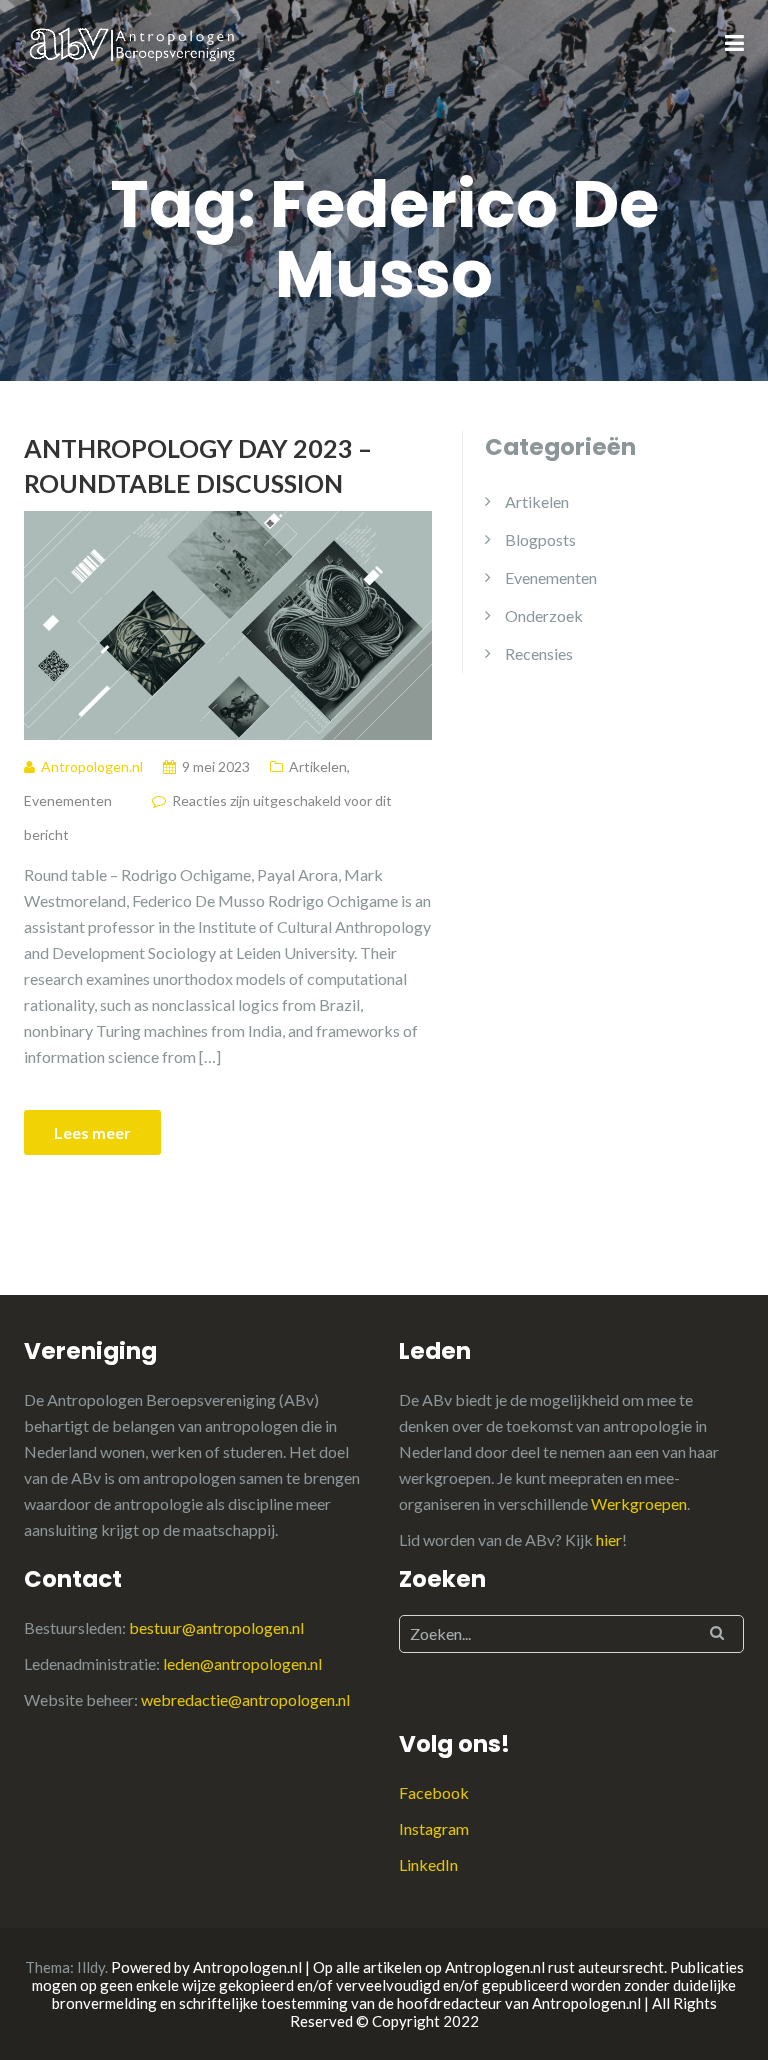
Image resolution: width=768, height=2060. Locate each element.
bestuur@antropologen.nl (216, 1627)
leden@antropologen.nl (242, 1663)
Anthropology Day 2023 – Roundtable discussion (198, 465)
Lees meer (92, 1132)
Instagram (434, 1828)
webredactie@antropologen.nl (245, 1699)
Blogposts (540, 539)
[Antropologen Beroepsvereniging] (134, 42)
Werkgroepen (639, 1503)
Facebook (434, 1792)
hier (609, 1539)
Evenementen (68, 800)
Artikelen (318, 766)
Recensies (539, 653)
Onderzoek (544, 615)
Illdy (91, 1967)
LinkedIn (428, 1864)
